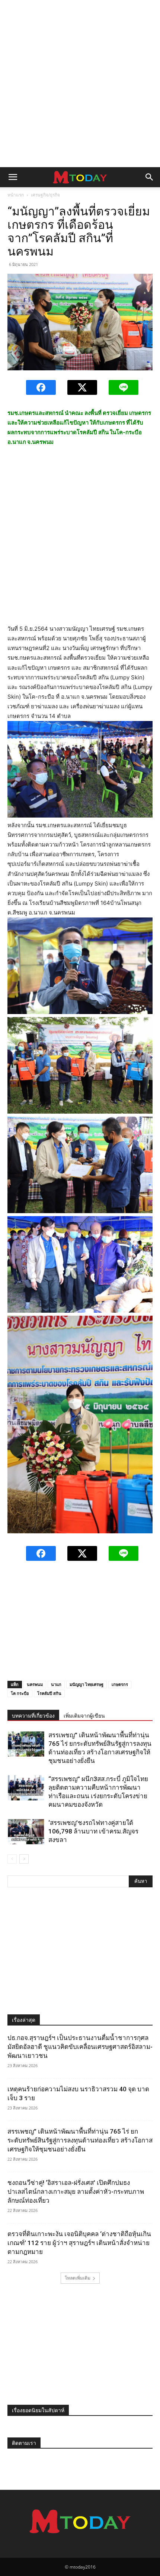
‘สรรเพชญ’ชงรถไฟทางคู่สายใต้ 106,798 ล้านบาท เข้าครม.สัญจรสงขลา (93, 1831)
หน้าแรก (16, 195)
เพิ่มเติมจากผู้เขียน (84, 1716)
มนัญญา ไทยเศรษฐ (87, 1684)
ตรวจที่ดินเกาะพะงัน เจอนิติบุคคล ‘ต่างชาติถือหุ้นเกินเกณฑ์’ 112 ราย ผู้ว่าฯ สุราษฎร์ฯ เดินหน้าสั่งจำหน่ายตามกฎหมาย (79, 2243)
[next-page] (24, 1859)
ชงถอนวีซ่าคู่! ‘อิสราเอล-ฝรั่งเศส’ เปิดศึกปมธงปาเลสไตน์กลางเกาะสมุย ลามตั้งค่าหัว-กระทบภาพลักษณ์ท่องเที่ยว (76, 2192)
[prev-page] (12, 1859)
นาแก (56, 1684)
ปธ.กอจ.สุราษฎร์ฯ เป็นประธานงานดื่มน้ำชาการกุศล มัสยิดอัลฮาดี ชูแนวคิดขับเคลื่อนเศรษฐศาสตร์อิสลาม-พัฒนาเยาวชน (80, 2047)
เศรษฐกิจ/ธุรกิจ (45, 195)
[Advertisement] (80, 84)
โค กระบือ (20, 1693)
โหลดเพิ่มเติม (78, 2278)
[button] (13, 177)
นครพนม (35, 1684)
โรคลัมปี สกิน (49, 1693)
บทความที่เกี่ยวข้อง (33, 1716)
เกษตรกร (120, 1684)
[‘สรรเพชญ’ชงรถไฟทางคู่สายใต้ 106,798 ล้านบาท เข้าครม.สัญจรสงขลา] (26, 1831)
